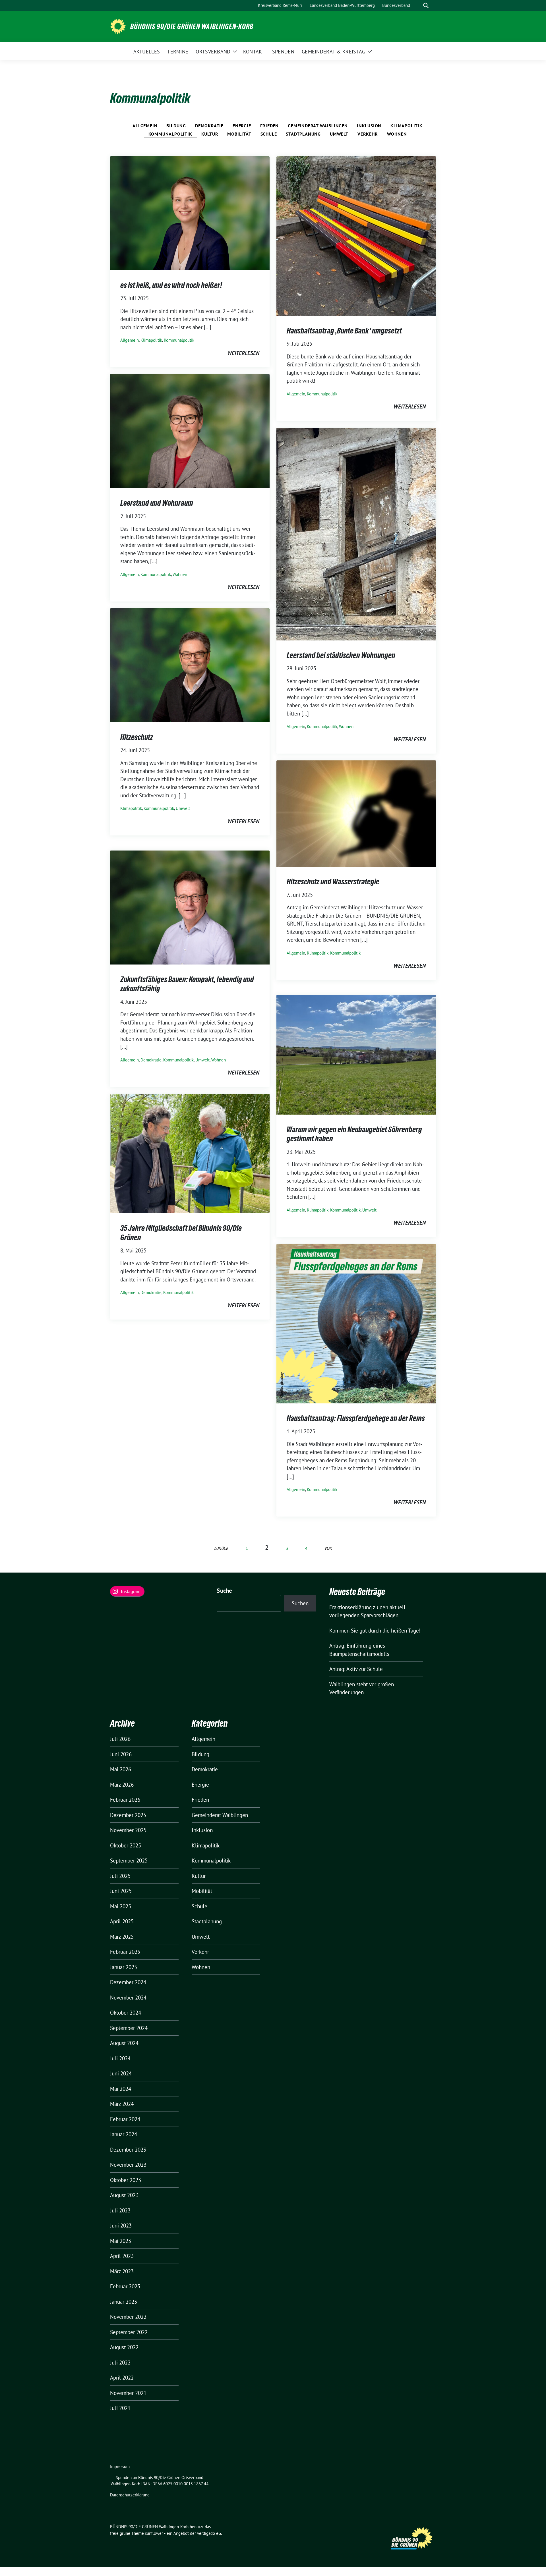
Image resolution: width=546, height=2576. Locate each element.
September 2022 (129, 2332)
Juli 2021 (120, 2408)
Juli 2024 (120, 2058)
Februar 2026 (125, 1800)
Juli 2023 (120, 2210)
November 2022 (128, 2317)
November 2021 (128, 2393)
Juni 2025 (121, 1891)
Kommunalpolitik (170, 134)
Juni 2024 (121, 2073)
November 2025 (128, 1830)
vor (328, 1548)
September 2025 (129, 1861)
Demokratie (209, 126)
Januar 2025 (124, 1967)
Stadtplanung (303, 134)
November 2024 (128, 1998)
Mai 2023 (121, 2241)
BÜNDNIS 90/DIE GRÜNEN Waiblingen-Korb (192, 26)
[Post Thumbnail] (190, 213)
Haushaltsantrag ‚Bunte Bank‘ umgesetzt (344, 331)
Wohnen (397, 134)
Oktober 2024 (126, 2013)
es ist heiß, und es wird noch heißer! (171, 285)
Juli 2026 (120, 1739)
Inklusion (369, 126)
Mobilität (239, 134)
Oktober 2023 (126, 2180)
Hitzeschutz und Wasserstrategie (333, 882)
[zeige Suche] (426, 6)
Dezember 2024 (128, 1982)
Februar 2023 (125, 2286)
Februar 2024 (125, 2119)
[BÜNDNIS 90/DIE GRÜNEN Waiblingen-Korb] (118, 26)
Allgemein (145, 126)
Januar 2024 (124, 2134)
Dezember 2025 (128, 1815)
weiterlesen (243, 353)
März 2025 (122, 1937)
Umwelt (339, 134)
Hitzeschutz (137, 737)
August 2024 (124, 2043)
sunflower (154, 2533)
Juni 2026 (121, 1754)
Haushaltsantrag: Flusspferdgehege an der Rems (356, 1418)
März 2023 (122, 2271)
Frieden (270, 126)
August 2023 (124, 2195)
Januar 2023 (124, 2302)
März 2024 (122, 2104)
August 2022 (124, 2347)
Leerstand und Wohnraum (157, 503)
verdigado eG (209, 2533)
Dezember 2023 (128, 2150)
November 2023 (128, 2165)
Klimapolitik (407, 126)
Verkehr (368, 134)
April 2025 (122, 1921)
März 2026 (122, 1785)
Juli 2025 (120, 1876)
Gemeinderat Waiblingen (318, 126)
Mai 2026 (121, 1769)
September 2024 (129, 2028)
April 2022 (122, 2378)
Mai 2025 (121, 1906)
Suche (225, 1591)
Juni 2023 (121, 2226)
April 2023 (122, 2256)
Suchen (300, 1603)
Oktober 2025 (126, 1845)
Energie (242, 126)
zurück (221, 1548)
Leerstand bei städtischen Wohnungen (341, 655)
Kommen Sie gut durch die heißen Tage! (375, 1631)
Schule (269, 134)
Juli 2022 (120, 2363)
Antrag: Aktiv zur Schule (356, 1669)
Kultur (210, 134)
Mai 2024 (121, 2089)
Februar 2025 (125, 1952)
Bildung (176, 126)
